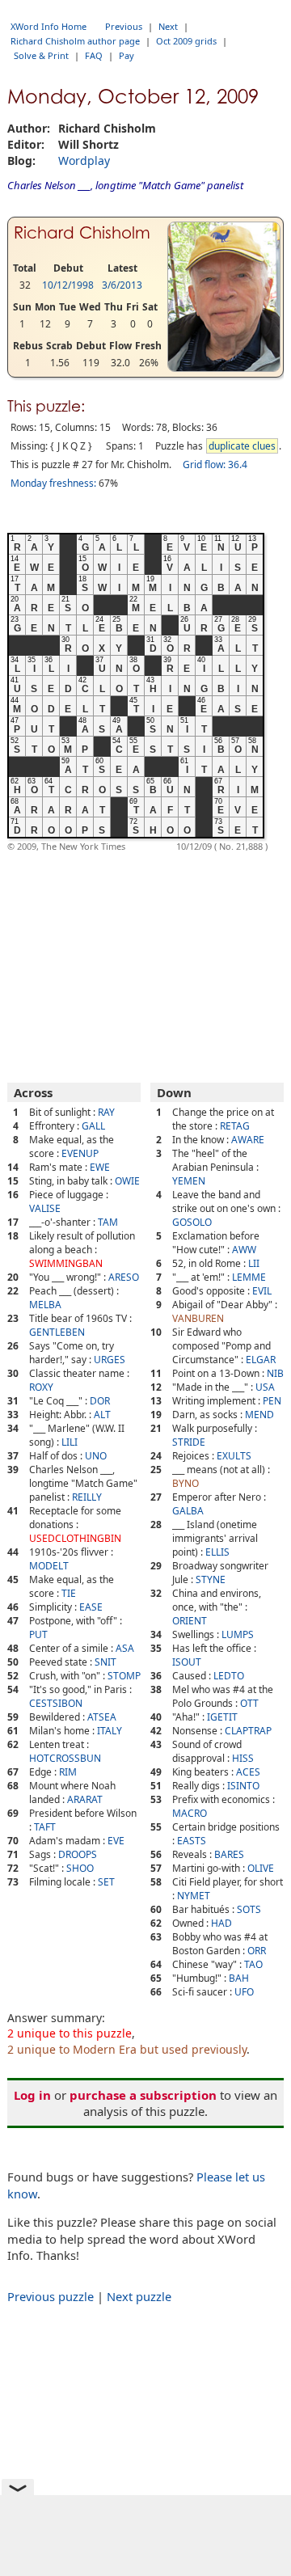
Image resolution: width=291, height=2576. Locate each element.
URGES (110, 1360)
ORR (257, 1951)
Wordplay (84, 160)
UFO (244, 1992)
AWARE (248, 1140)
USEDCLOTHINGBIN (75, 1538)
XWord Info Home (48, 26)
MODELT (49, 1566)
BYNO (186, 1483)
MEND (259, 1415)
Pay (127, 55)
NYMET (194, 1896)
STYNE (211, 1579)
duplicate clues (242, 446)
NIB (275, 1373)
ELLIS (217, 1552)
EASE (91, 1607)
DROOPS (78, 1854)
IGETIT (222, 1717)
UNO (96, 1456)
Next (168, 26)
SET (106, 1882)
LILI (70, 1442)
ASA (125, 1648)
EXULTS (234, 1456)
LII (254, 1263)
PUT (38, 1634)
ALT (102, 1415)
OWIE (127, 1181)
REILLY (87, 1497)
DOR (100, 1401)
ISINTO (243, 1786)
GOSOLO (192, 1222)
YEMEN (189, 1181)
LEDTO (229, 1676)
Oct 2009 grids (186, 41)
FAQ (94, 55)
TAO (253, 1964)
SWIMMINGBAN (66, 1263)
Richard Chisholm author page (75, 41)
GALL (93, 1126)
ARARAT (85, 1799)
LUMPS (238, 1634)
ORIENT (190, 1621)
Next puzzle (139, 2296)
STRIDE (189, 1442)
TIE (69, 1593)
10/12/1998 (68, 285)
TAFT (45, 1827)
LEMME (249, 1277)
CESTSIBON (56, 1703)
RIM (68, 1772)
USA (265, 1387)
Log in (32, 2095)
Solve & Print (41, 55)
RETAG (235, 1126)
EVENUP (80, 1153)
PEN (272, 1401)
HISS (243, 1758)
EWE (100, 1167)
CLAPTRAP (248, 1731)
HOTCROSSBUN (65, 1758)
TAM (108, 1222)
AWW (244, 1250)
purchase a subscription (143, 2095)
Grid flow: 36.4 (215, 465)
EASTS (192, 1841)
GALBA (188, 1511)
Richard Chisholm (82, 233)
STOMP (124, 1676)
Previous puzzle (51, 2296)
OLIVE (261, 1868)
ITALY (110, 1731)
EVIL (262, 1291)
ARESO (124, 1277)
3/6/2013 (122, 285)
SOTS (249, 1909)
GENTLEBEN (57, 1332)
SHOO (80, 1868)
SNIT (105, 1662)
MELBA (45, 1305)
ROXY (41, 1387)
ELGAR (261, 1360)
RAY (106, 1112)
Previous (124, 26)
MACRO (190, 1813)
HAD (221, 1923)
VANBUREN (198, 1318)
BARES (229, 1854)
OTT (249, 1703)
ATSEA (102, 1717)
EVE (116, 1841)
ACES (248, 1772)
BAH (239, 1978)
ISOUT (187, 1662)
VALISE (45, 1208)
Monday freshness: (53, 483)
